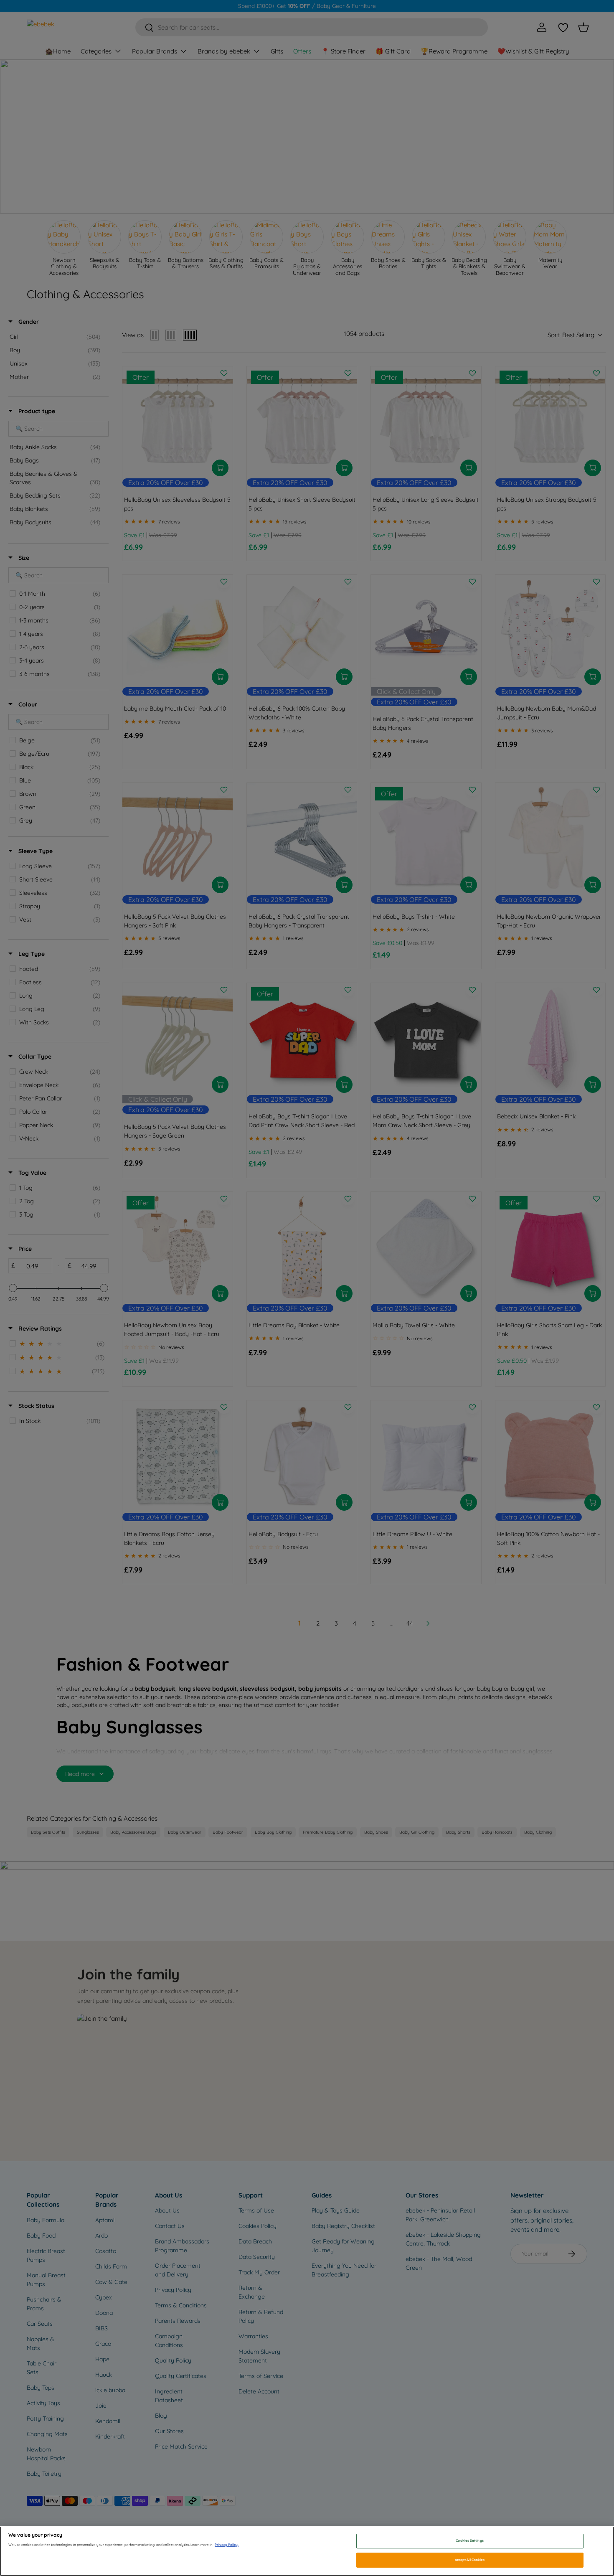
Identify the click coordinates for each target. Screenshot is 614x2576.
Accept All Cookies (470, 2560)
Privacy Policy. (227, 2545)
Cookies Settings (469, 2541)
